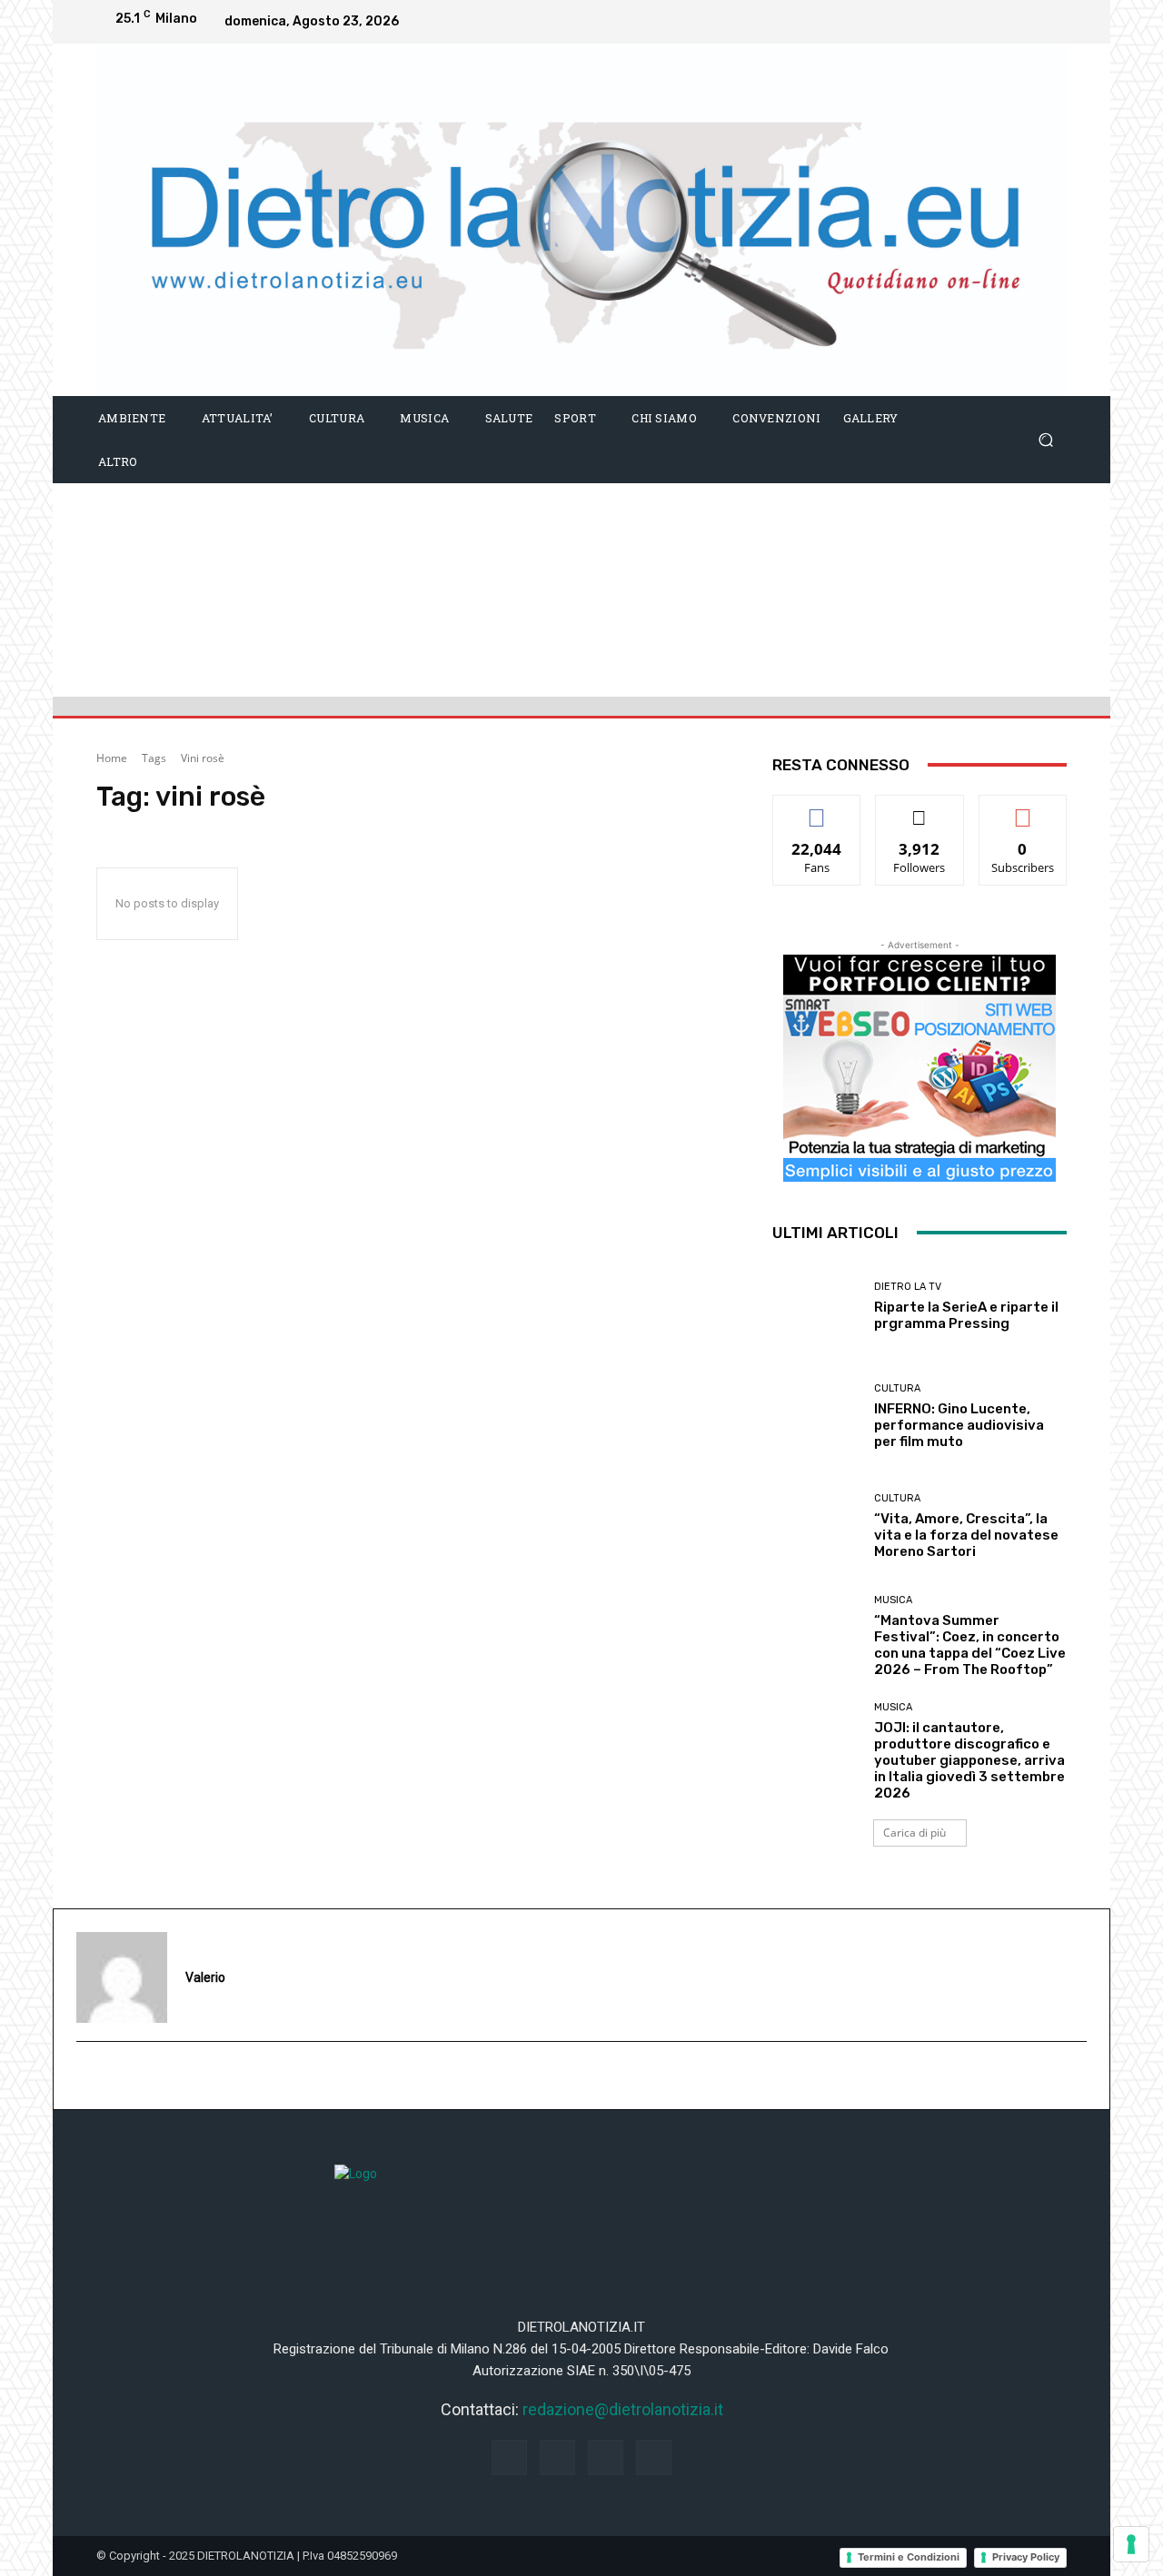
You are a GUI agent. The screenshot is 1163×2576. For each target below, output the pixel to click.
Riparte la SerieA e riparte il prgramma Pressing (966, 1315)
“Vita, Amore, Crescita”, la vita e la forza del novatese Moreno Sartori (966, 1535)
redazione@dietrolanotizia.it (623, 2409)
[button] (1045, 439)
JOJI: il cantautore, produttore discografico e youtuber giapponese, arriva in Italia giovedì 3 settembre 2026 (969, 1760)
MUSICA (893, 1600)
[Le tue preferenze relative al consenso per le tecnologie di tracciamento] (1131, 2544)
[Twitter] (1049, 22)
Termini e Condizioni (909, 2557)
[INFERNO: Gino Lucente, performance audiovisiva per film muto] (816, 1417)
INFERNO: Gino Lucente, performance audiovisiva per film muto (959, 1425)
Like (817, 809)
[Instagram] (976, 22)
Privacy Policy (1026, 2557)
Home (112, 758)
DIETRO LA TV (908, 1287)
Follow (920, 809)
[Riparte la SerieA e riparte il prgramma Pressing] (816, 1307)
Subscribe (1023, 809)
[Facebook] (939, 22)
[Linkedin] (1012, 22)
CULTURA (897, 1388)
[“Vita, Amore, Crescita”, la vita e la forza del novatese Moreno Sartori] (816, 1526)
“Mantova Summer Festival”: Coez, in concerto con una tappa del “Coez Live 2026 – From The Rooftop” (970, 1645)
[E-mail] (86, 2076)
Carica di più (914, 1833)
